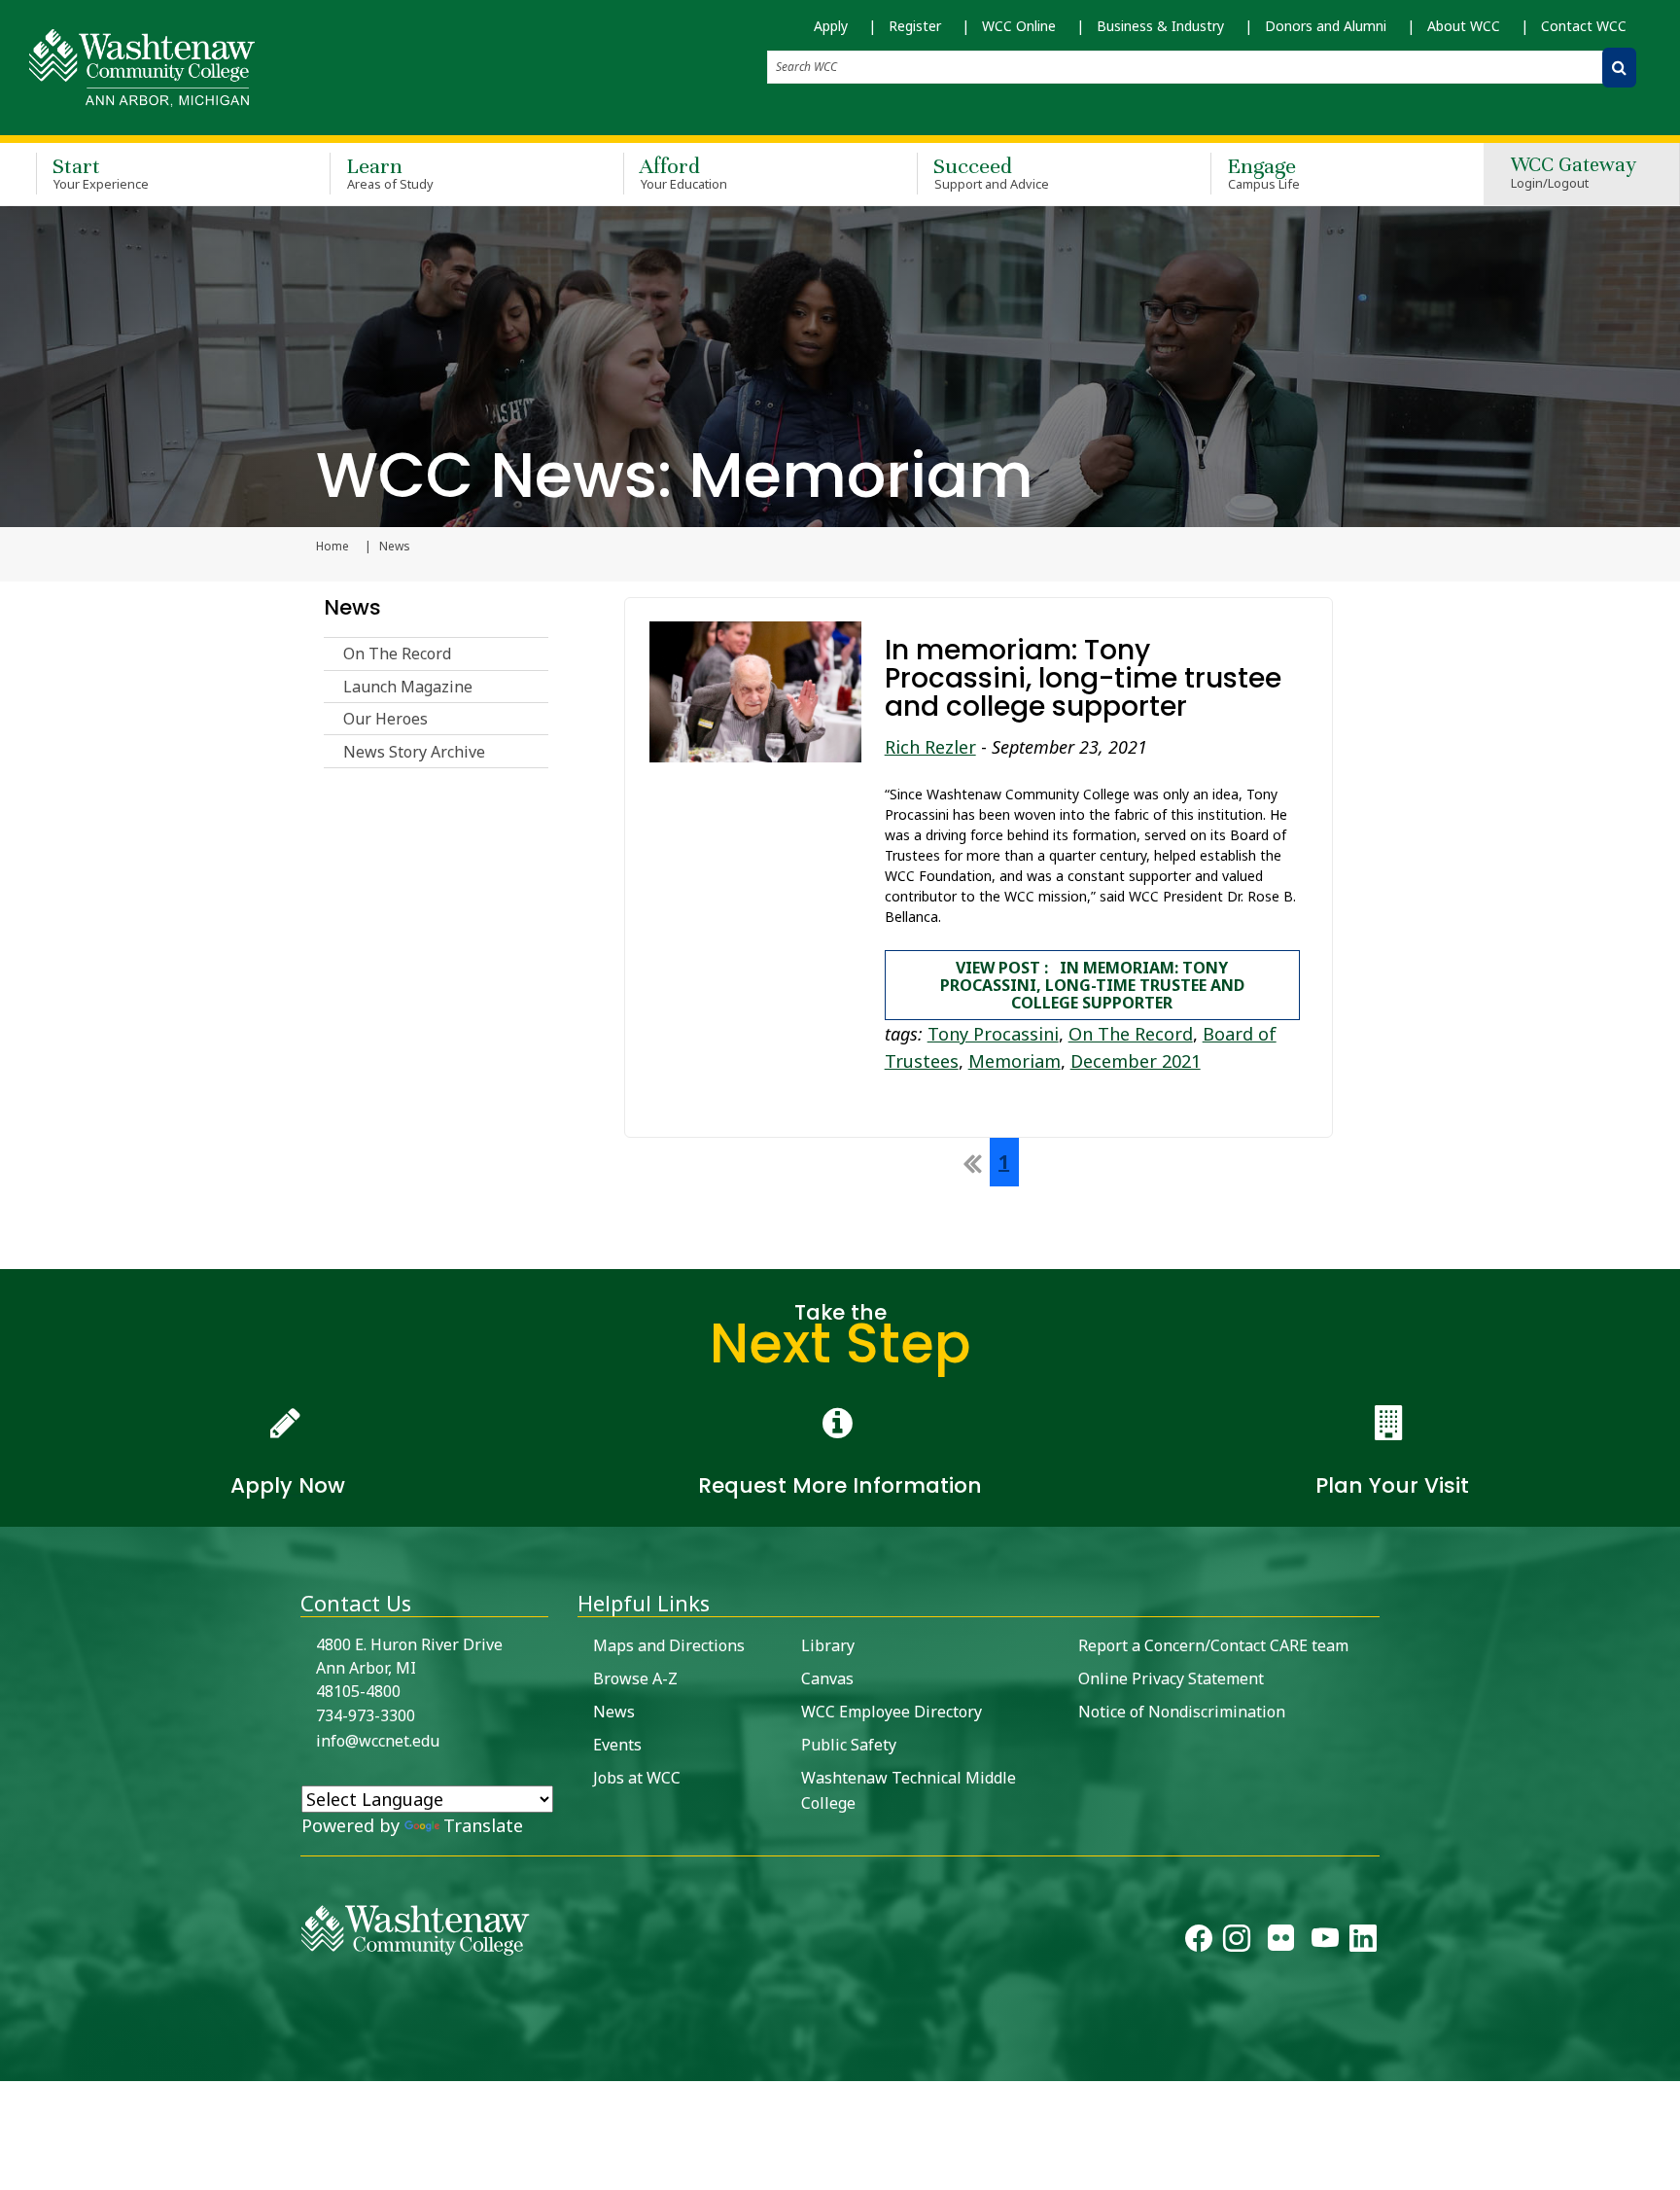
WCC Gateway (1574, 174)
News (352, 607)
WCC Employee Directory (892, 1712)
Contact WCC (1584, 26)
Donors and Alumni (1326, 26)
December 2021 (1136, 1061)
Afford (683, 173)
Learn (390, 173)
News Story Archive (414, 752)
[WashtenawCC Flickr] (1281, 1942)
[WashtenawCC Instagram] (1237, 1942)
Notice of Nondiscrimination (1182, 1712)
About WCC (1464, 26)
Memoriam (1015, 1061)
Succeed (991, 173)
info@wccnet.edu (378, 1741)
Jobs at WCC (637, 1778)
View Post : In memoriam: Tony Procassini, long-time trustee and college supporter (1092, 985)
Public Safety (849, 1745)
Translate (483, 1825)
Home (332, 547)
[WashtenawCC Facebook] (1199, 1942)
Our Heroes (385, 719)
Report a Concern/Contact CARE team (1213, 1645)
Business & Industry (1160, 26)
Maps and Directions (669, 1645)
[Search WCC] (1619, 68)
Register (915, 26)
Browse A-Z (635, 1678)
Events (617, 1745)
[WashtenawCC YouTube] (1325, 1942)
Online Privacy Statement (1171, 1678)
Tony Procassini (993, 1034)
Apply (831, 26)
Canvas (827, 1678)
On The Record (397, 653)
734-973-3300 (366, 1715)
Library (828, 1645)
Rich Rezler (930, 747)
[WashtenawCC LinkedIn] (1363, 1942)
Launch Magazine (408, 687)
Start (101, 173)
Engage (1263, 173)
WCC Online (1019, 26)
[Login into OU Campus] (12, 2064)
